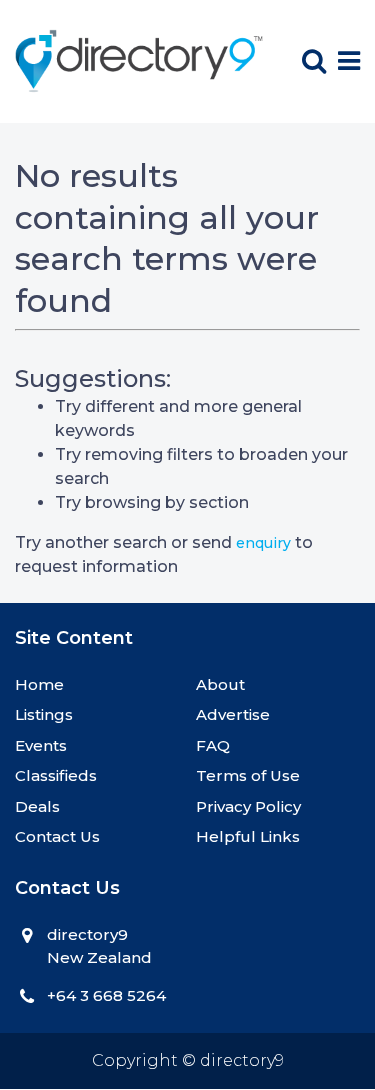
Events (41, 745)
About (220, 684)
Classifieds (56, 775)
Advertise (233, 714)
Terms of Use (248, 775)
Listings (44, 714)
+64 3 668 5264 (106, 995)
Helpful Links (248, 836)
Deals (37, 806)
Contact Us (57, 836)
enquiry (263, 543)
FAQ (213, 745)
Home (39, 684)
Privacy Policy (248, 806)
